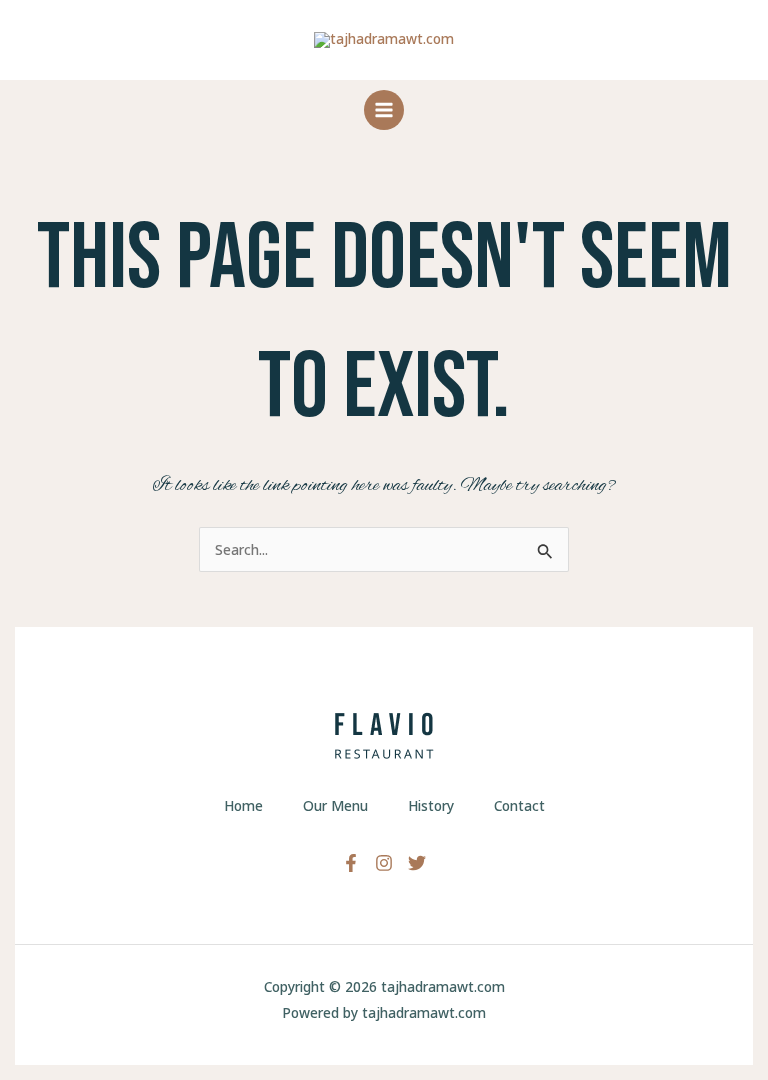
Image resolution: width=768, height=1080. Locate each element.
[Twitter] (417, 863)
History (431, 805)
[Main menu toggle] (383, 109)
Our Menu (335, 805)
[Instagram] (384, 863)
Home (243, 805)
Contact (519, 805)
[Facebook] (351, 863)
